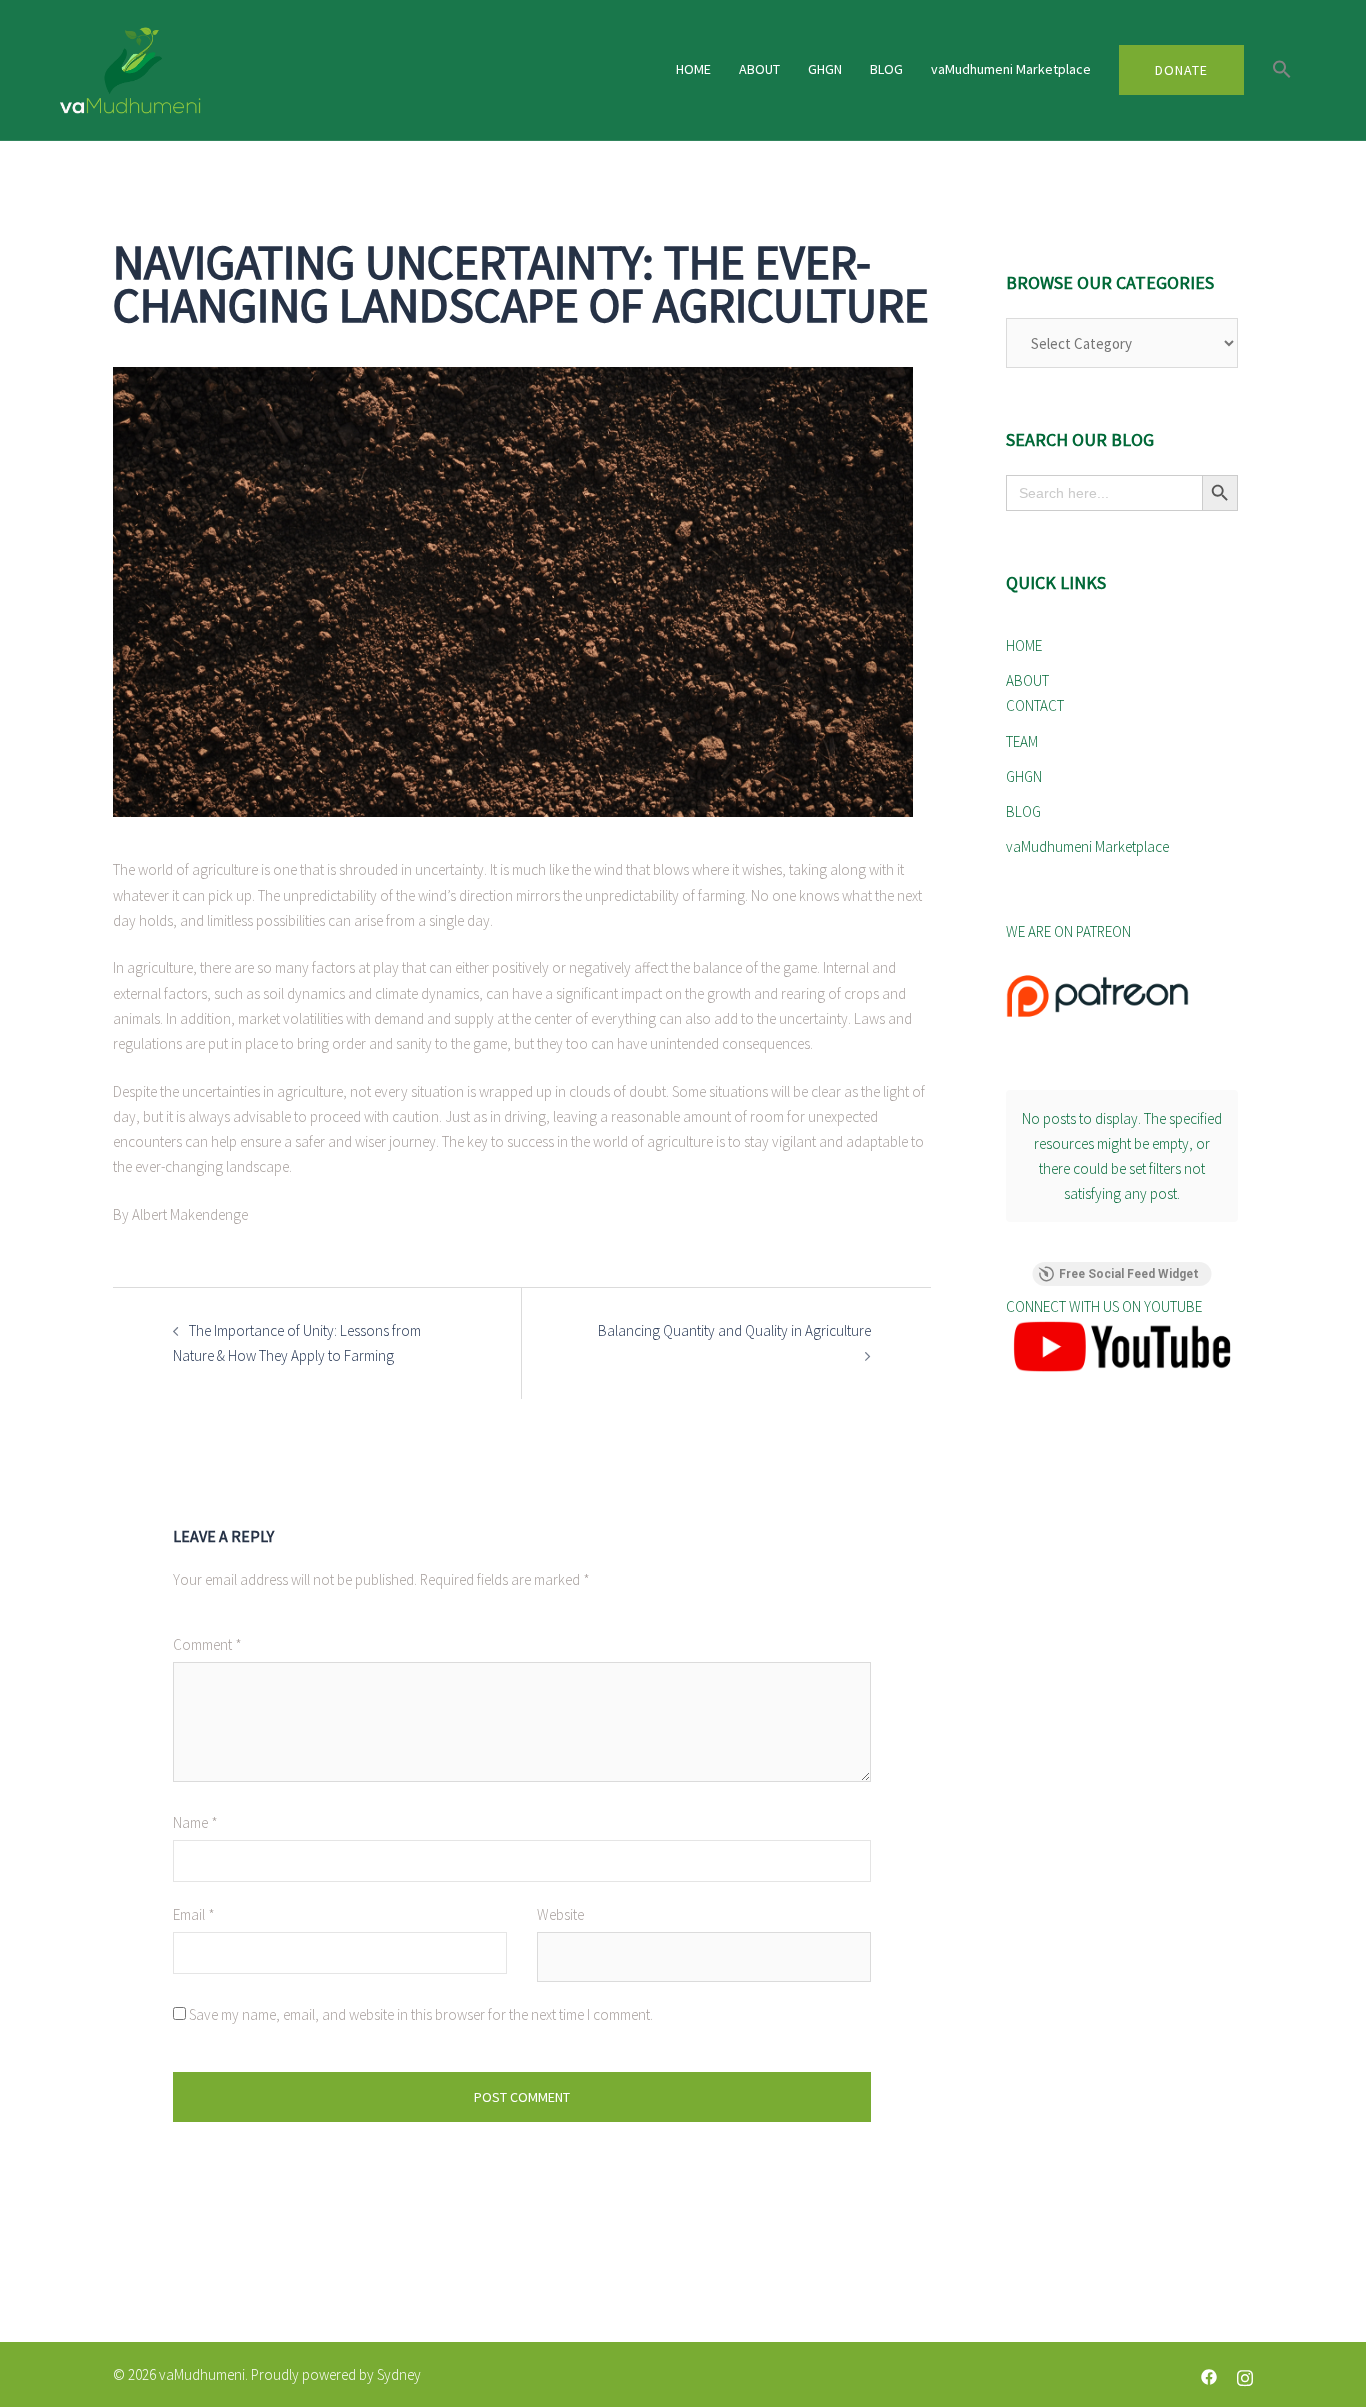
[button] (1282, 70)
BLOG (886, 69)
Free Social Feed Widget (1129, 1274)
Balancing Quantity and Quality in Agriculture (733, 1330)
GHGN (825, 69)
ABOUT (759, 69)
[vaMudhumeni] (257, 70)
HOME (693, 69)
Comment (207, 1644)
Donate (1181, 70)
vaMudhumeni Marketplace (1011, 69)
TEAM (1022, 741)
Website (560, 1914)
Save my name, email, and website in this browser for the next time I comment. (421, 2014)
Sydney (399, 2374)
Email (194, 1914)
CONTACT (1035, 705)
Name (195, 1822)
